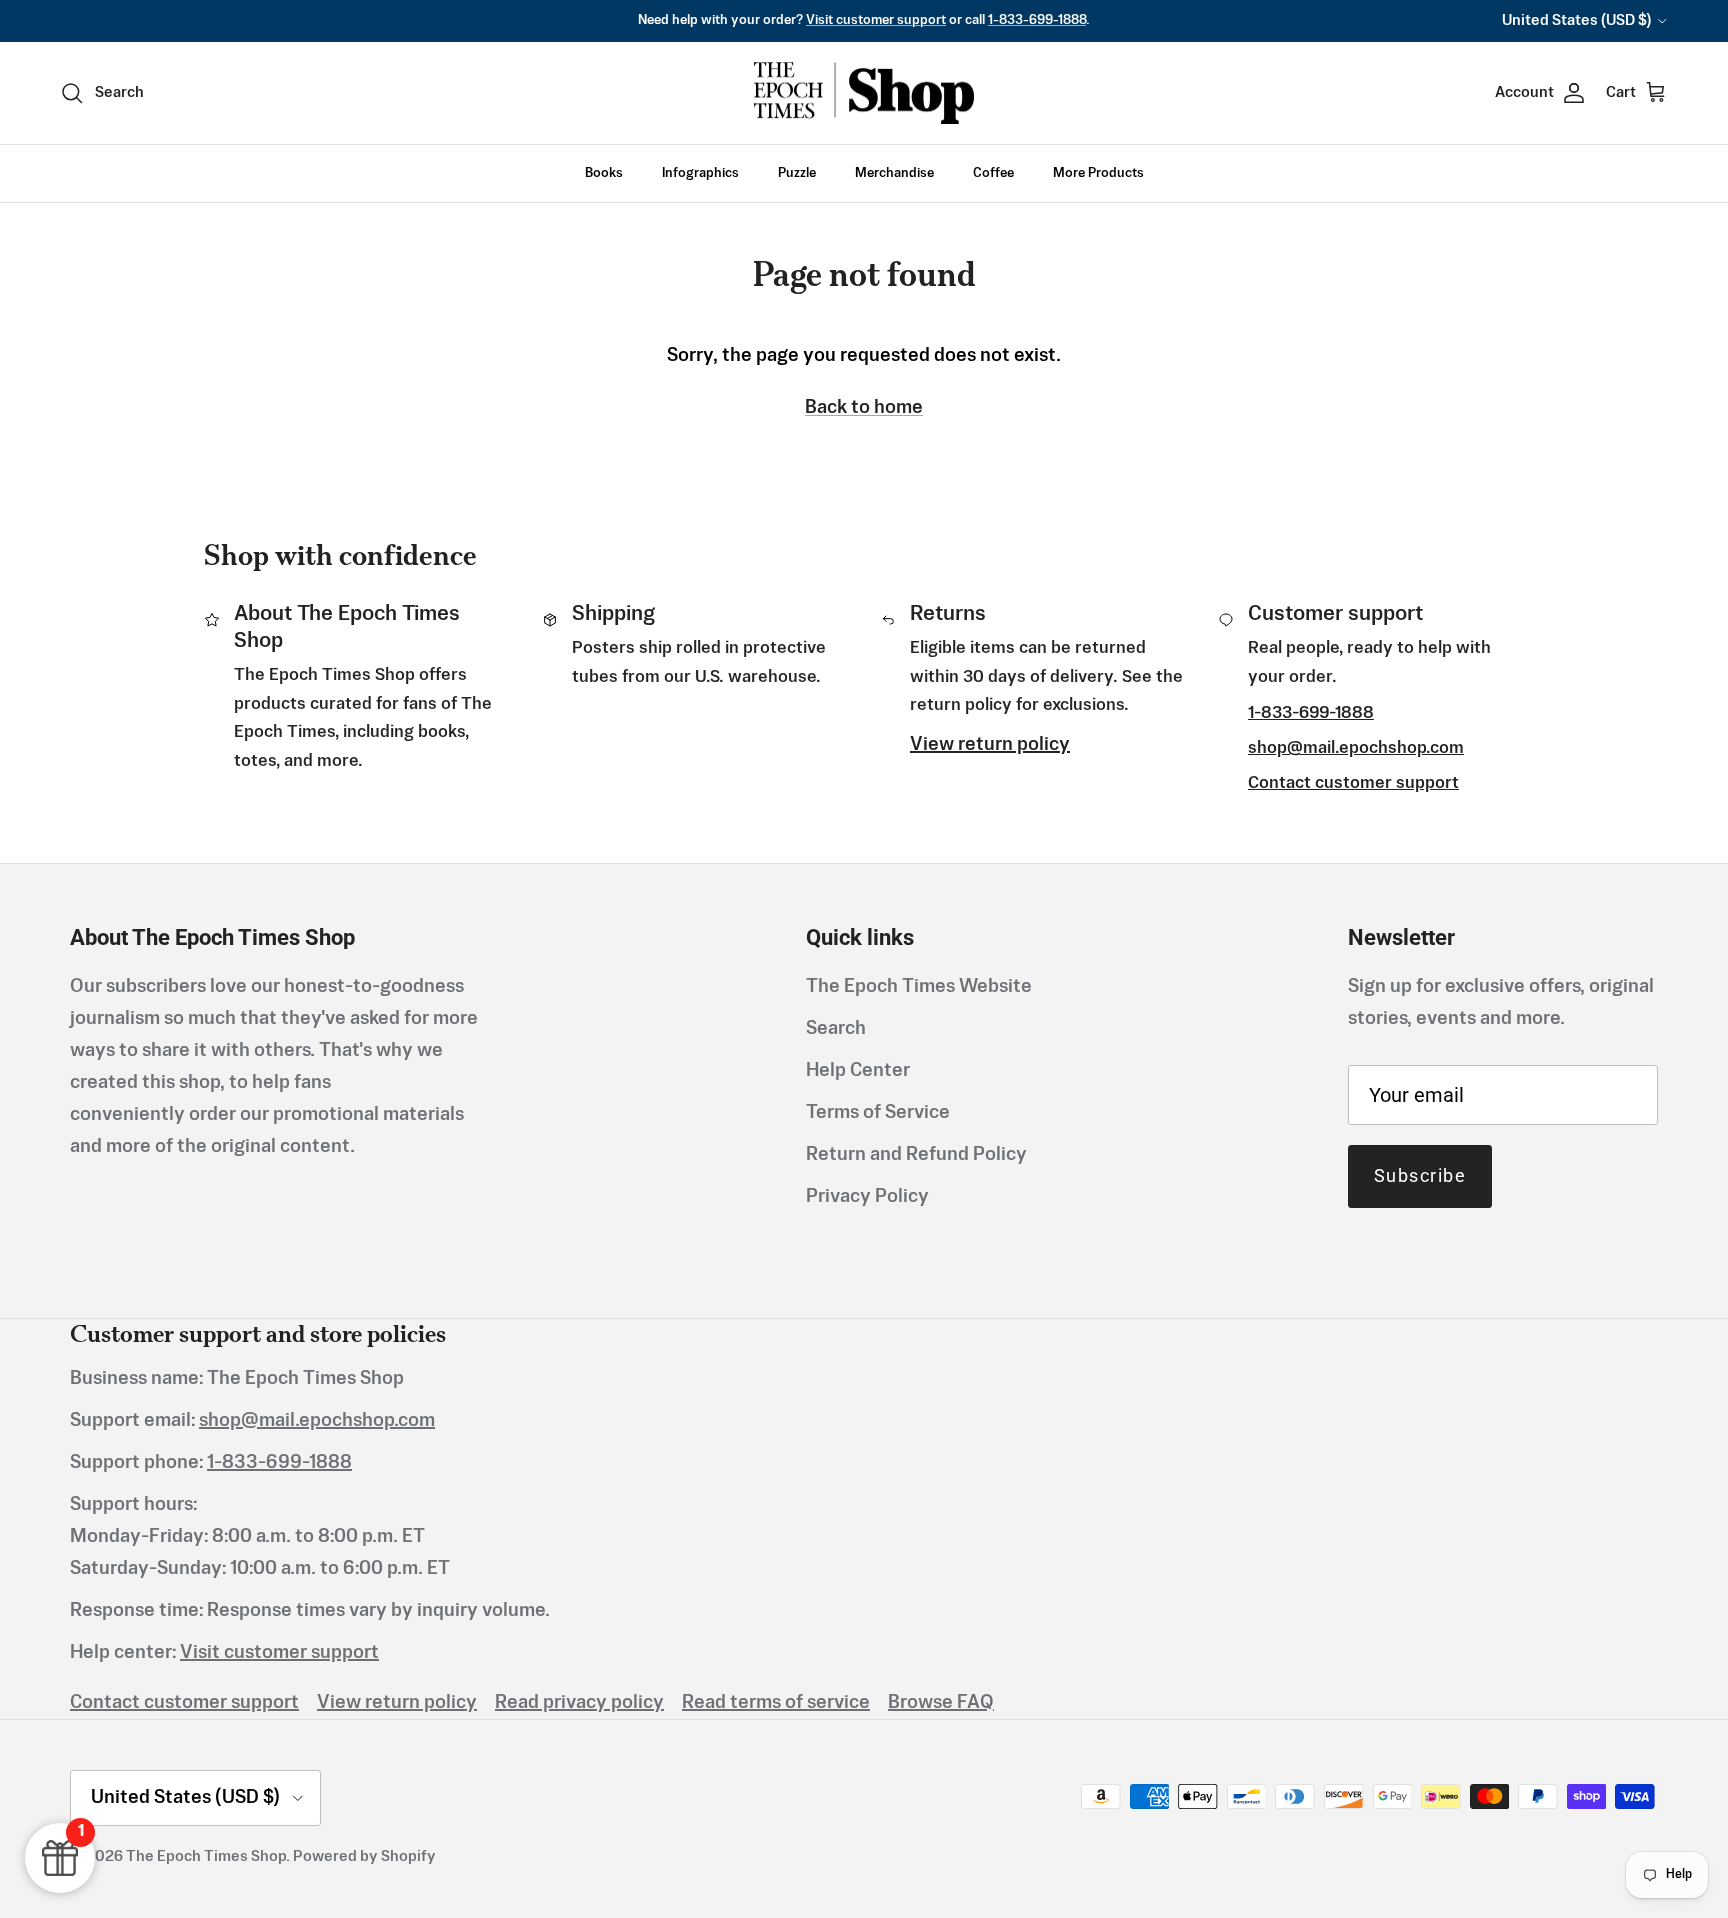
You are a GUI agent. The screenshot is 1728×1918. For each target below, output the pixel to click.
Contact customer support (1353, 783)
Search (836, 1029)
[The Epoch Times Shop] (864, 93)
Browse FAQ (941, 1703)
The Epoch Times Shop (206, 1856)
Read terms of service (776, 1703)
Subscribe (1420, 1175)
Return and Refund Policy (916, 1155)
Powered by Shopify (364, 1856)
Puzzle (797, 173)
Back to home (864, 408)
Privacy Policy (867, 1197)
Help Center (858, 1071)
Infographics (700, 173)
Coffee (993, 173)
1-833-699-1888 (1037, 20)
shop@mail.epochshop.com (1356, 748)
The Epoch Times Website (919, 987)
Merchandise (894, 173)
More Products (1098, 173)
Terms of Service (878, 1113)
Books (604, 173)
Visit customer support (876, 20)
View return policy (990, 745)
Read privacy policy (579, 1703)
